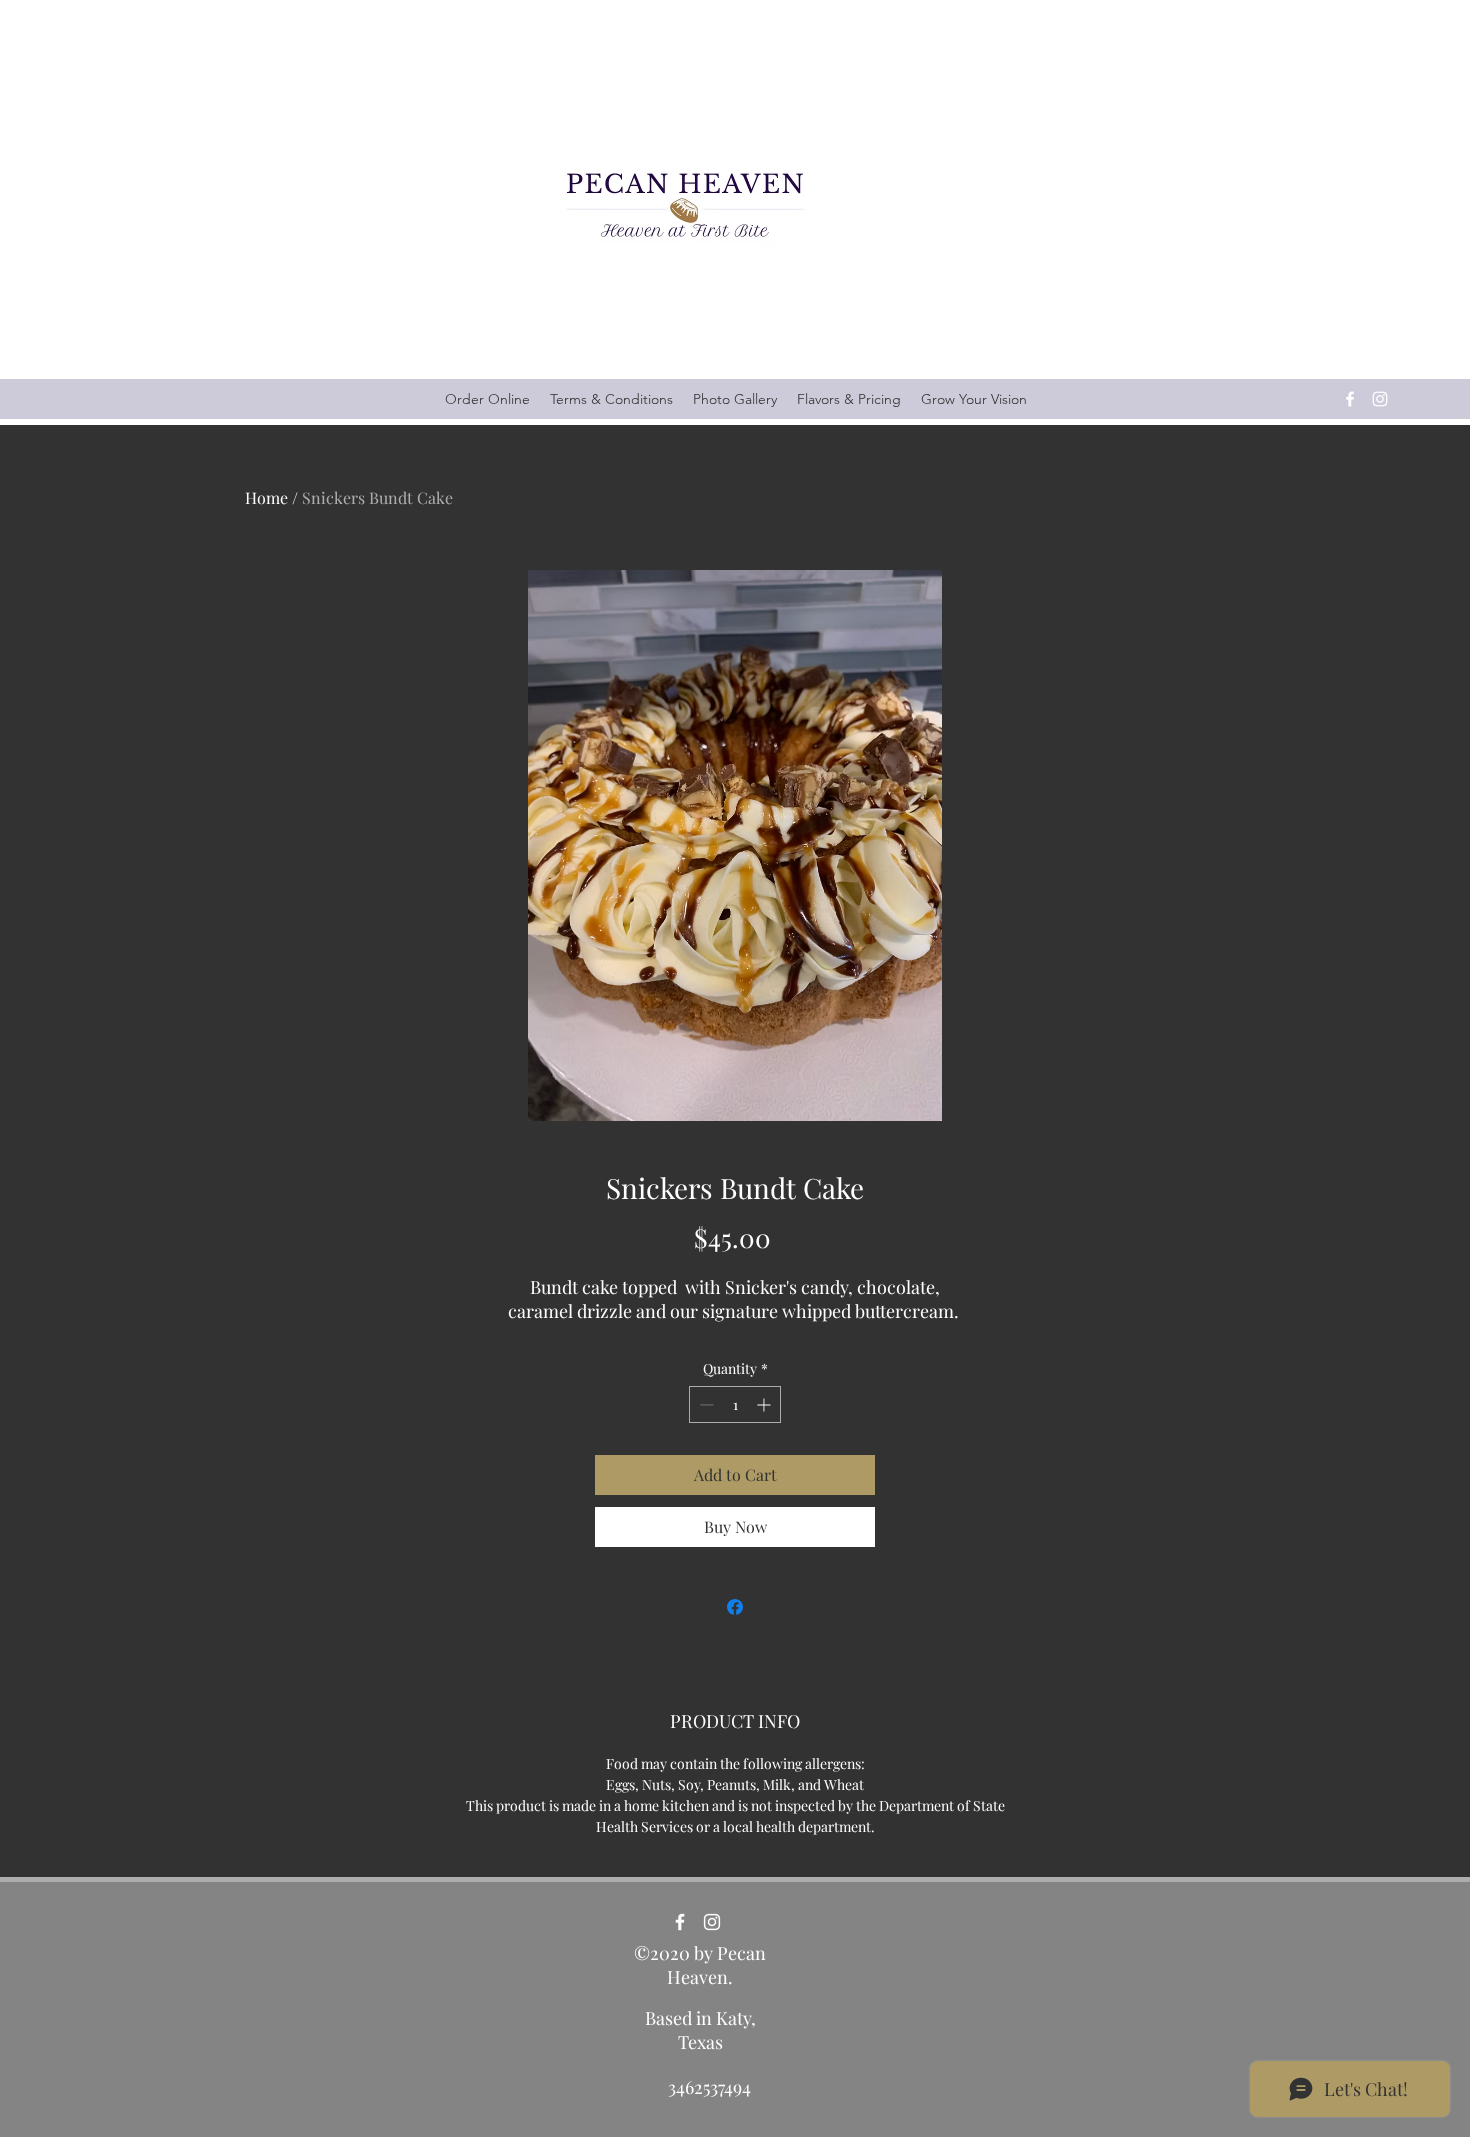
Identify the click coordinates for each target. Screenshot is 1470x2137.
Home (266, 497)
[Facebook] (1350, 399)
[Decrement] (704, 1404)
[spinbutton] (735, 1404)
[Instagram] (1380, 399)
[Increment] (765, 1404)
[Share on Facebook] (735, 1607)
